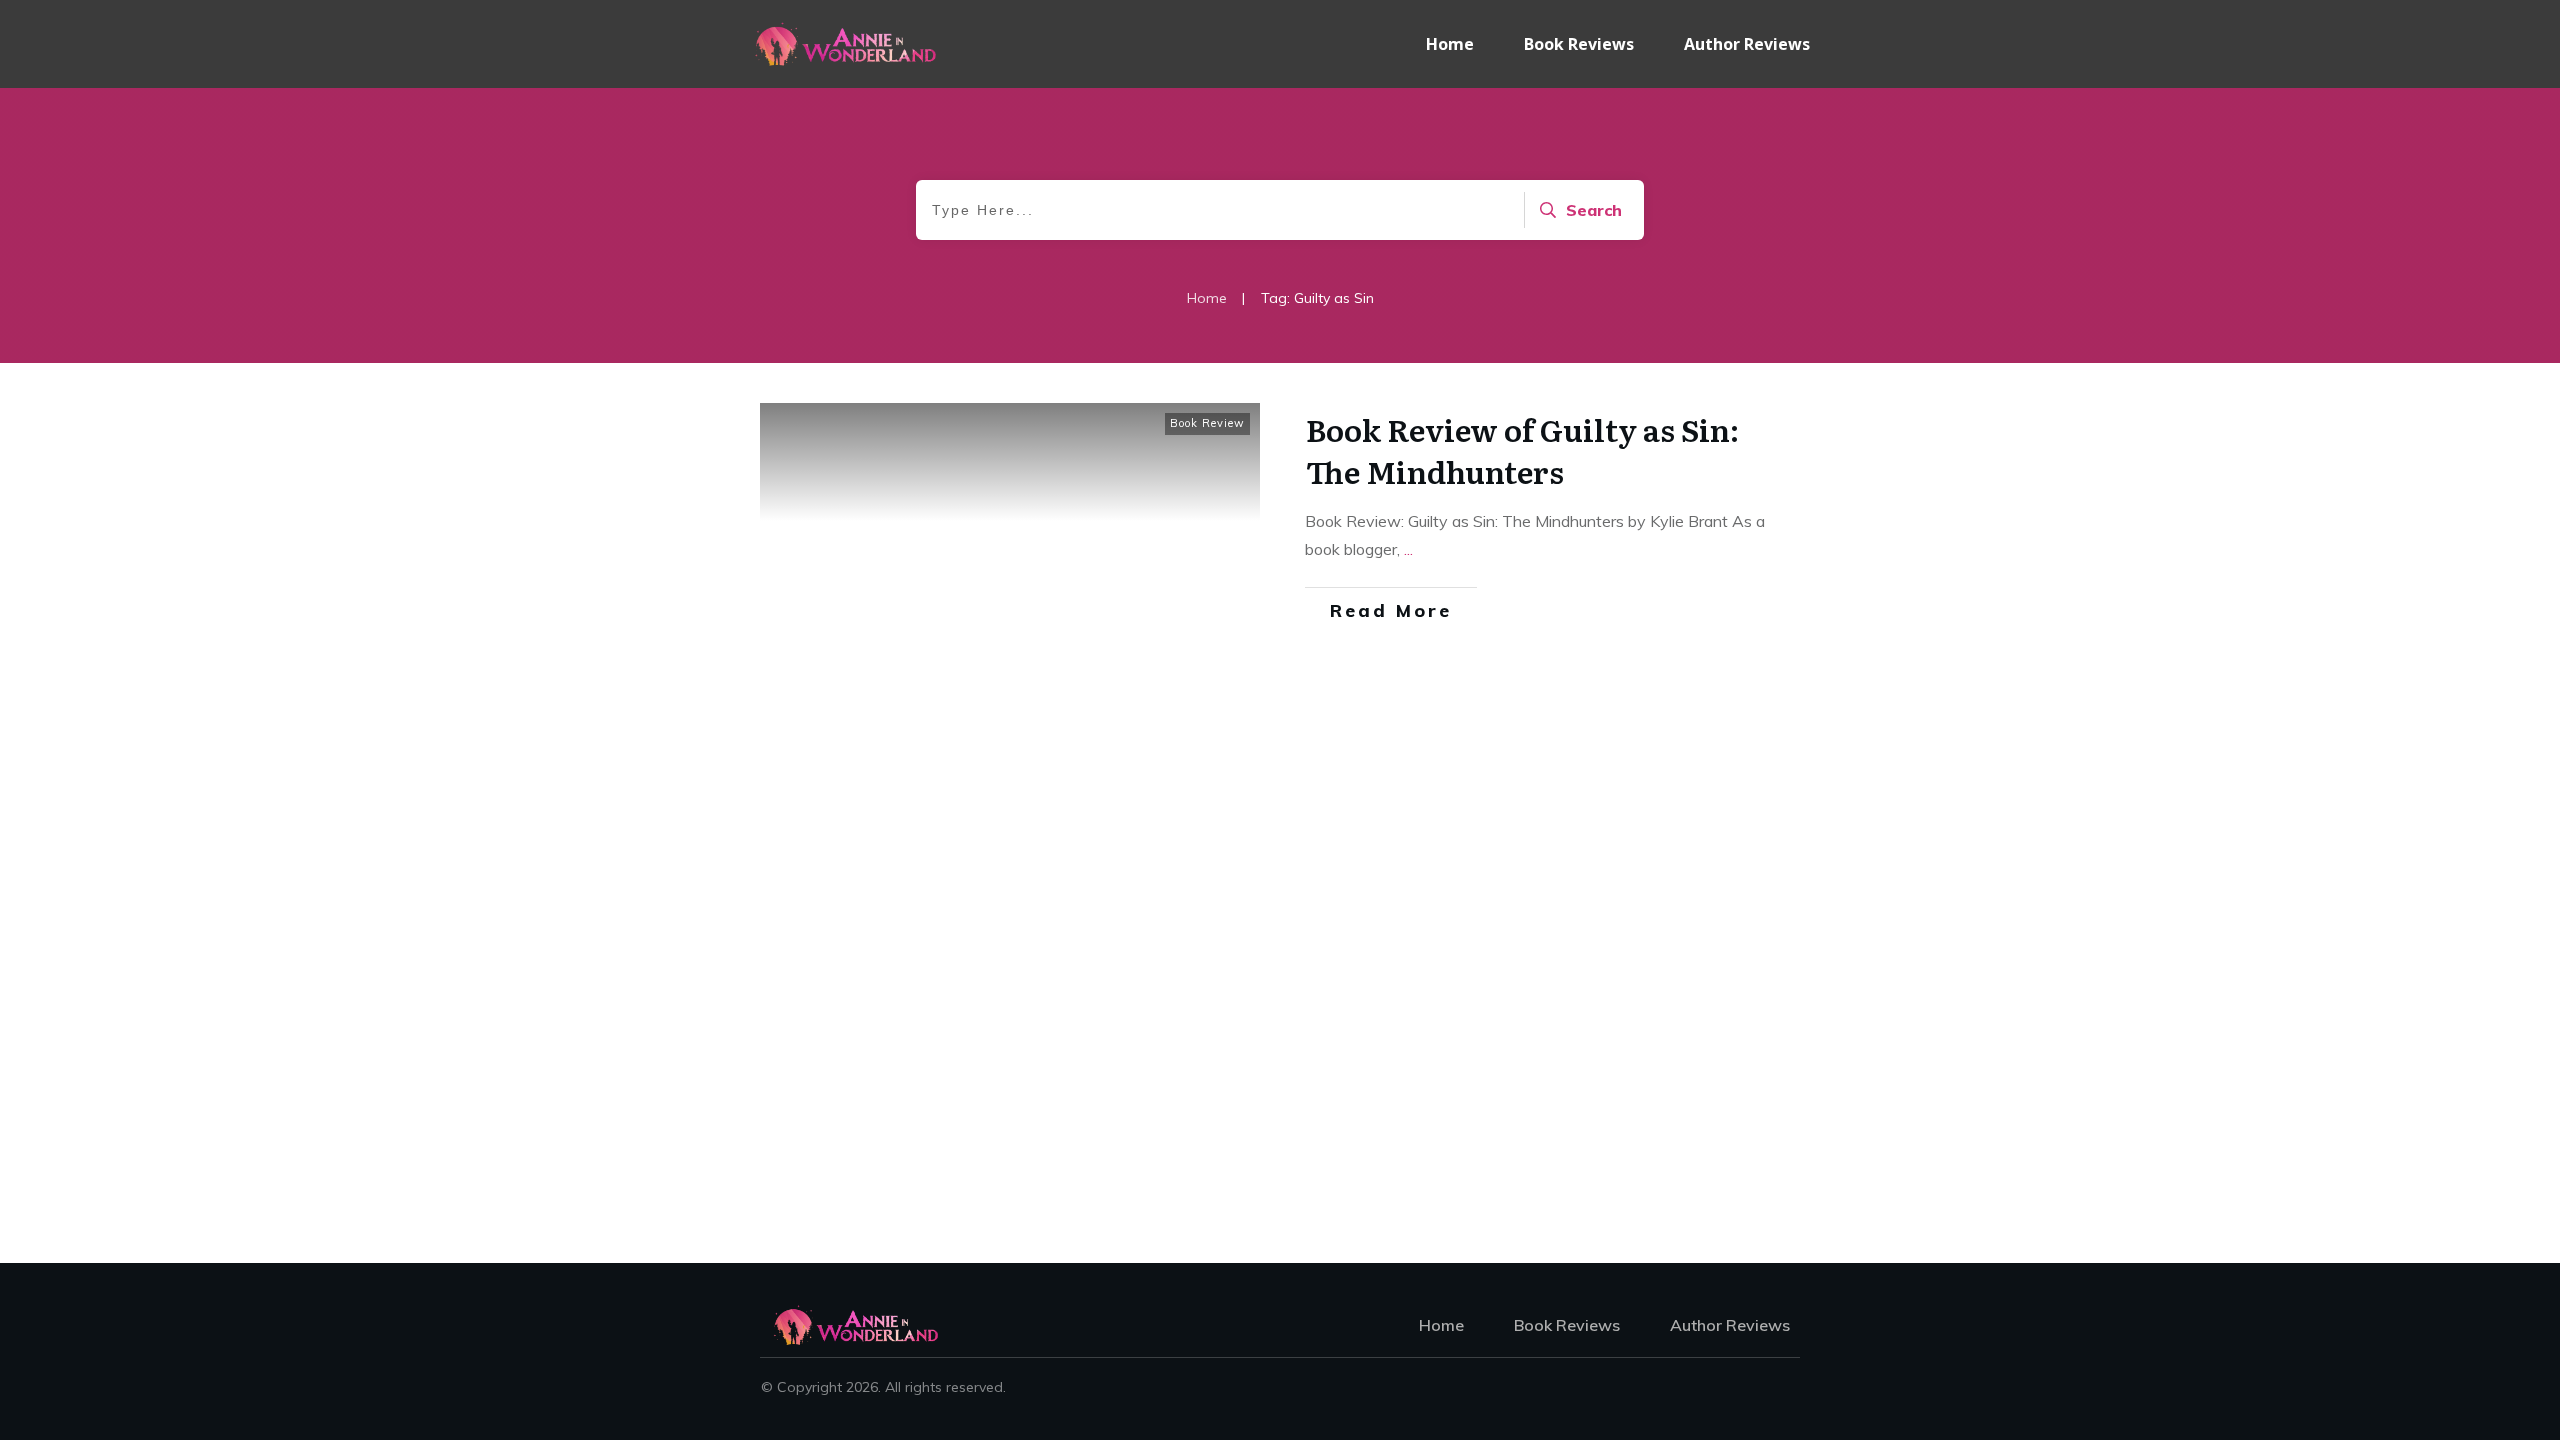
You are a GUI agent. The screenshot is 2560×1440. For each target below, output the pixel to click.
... (1408, 549)
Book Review (1207, 423)
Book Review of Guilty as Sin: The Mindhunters (1522, 450)
